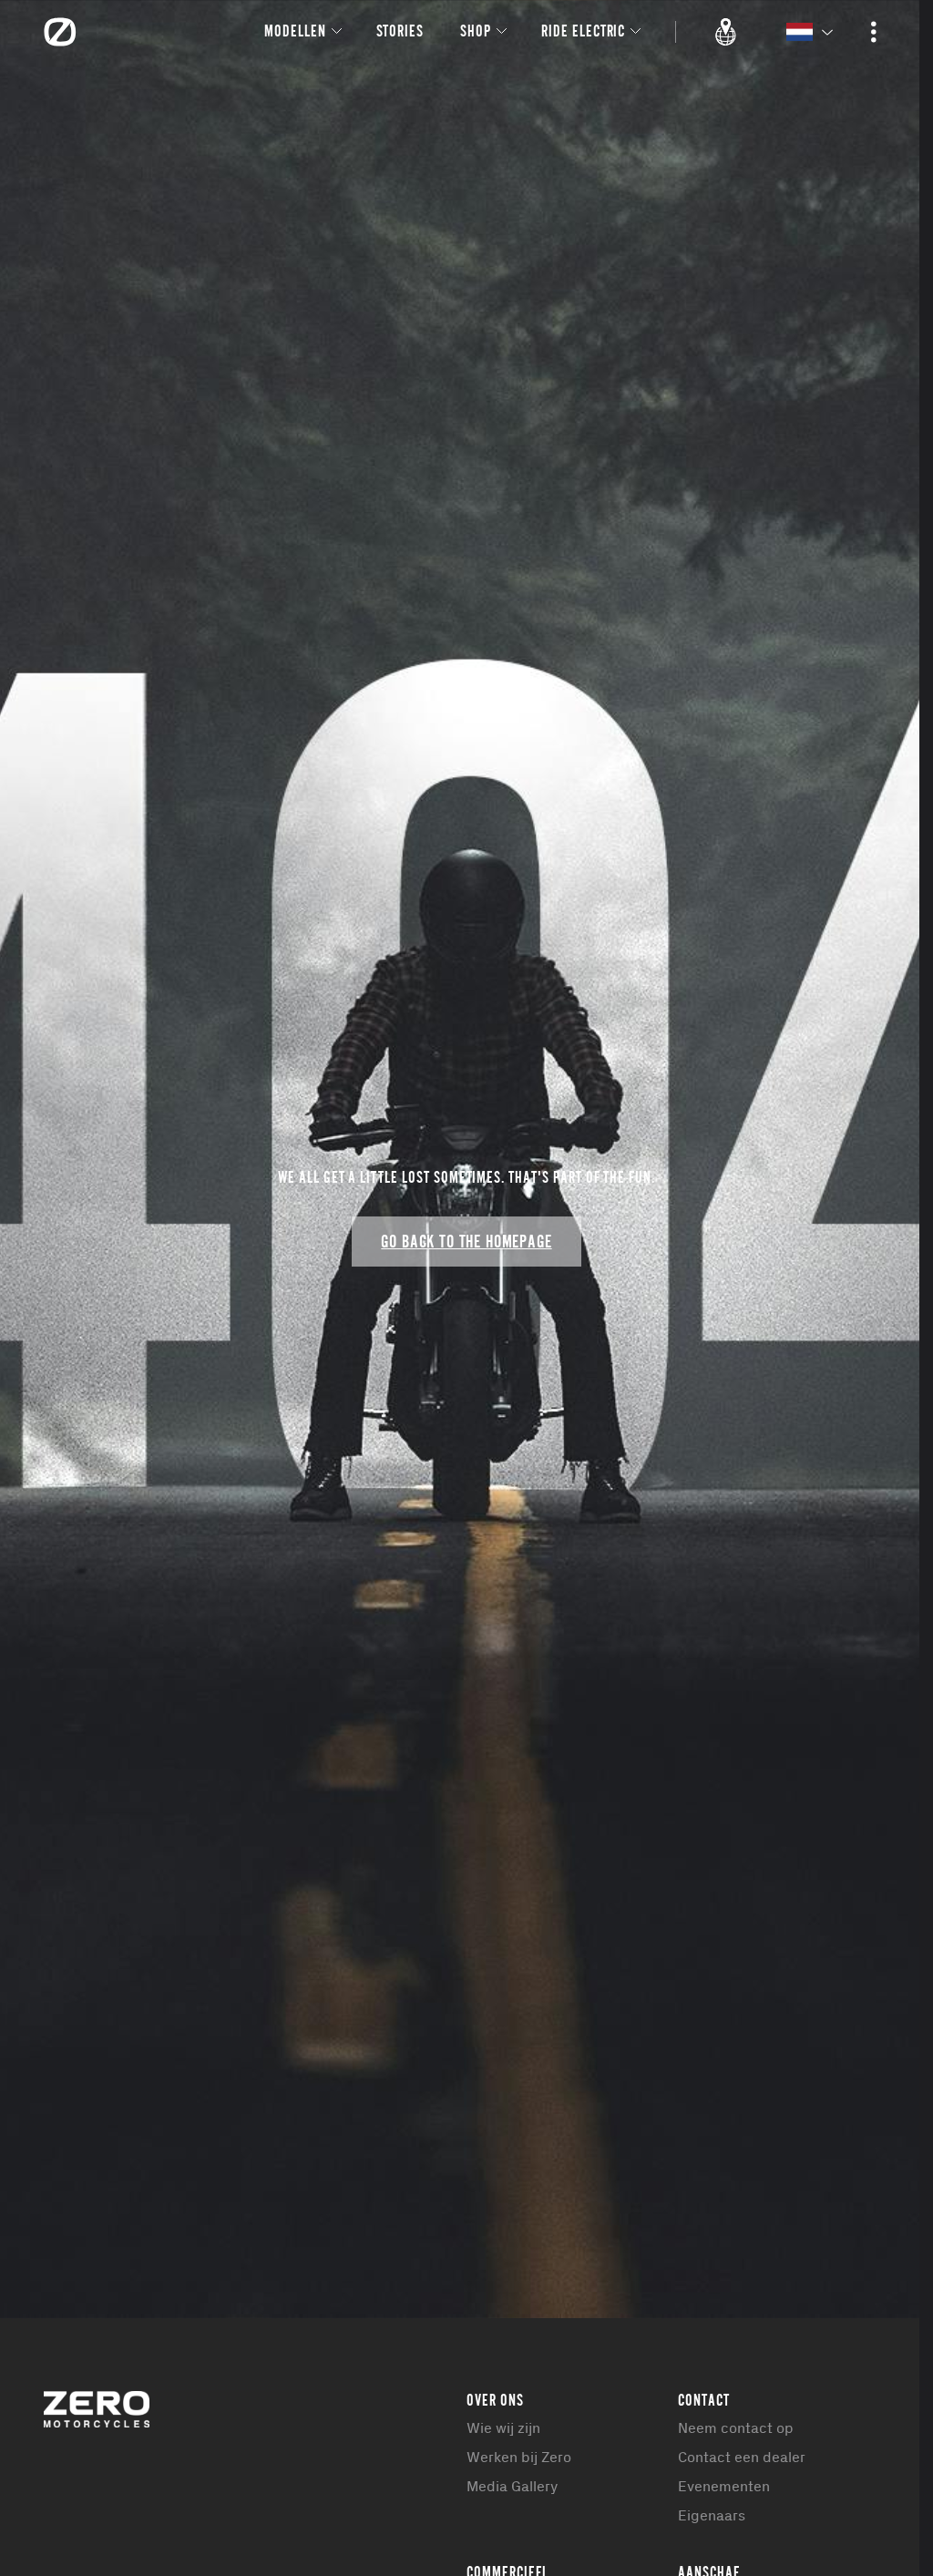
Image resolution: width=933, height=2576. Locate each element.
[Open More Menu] (874, 32)
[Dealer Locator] (726, 32)
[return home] (60, 32)
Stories (400, 31)
